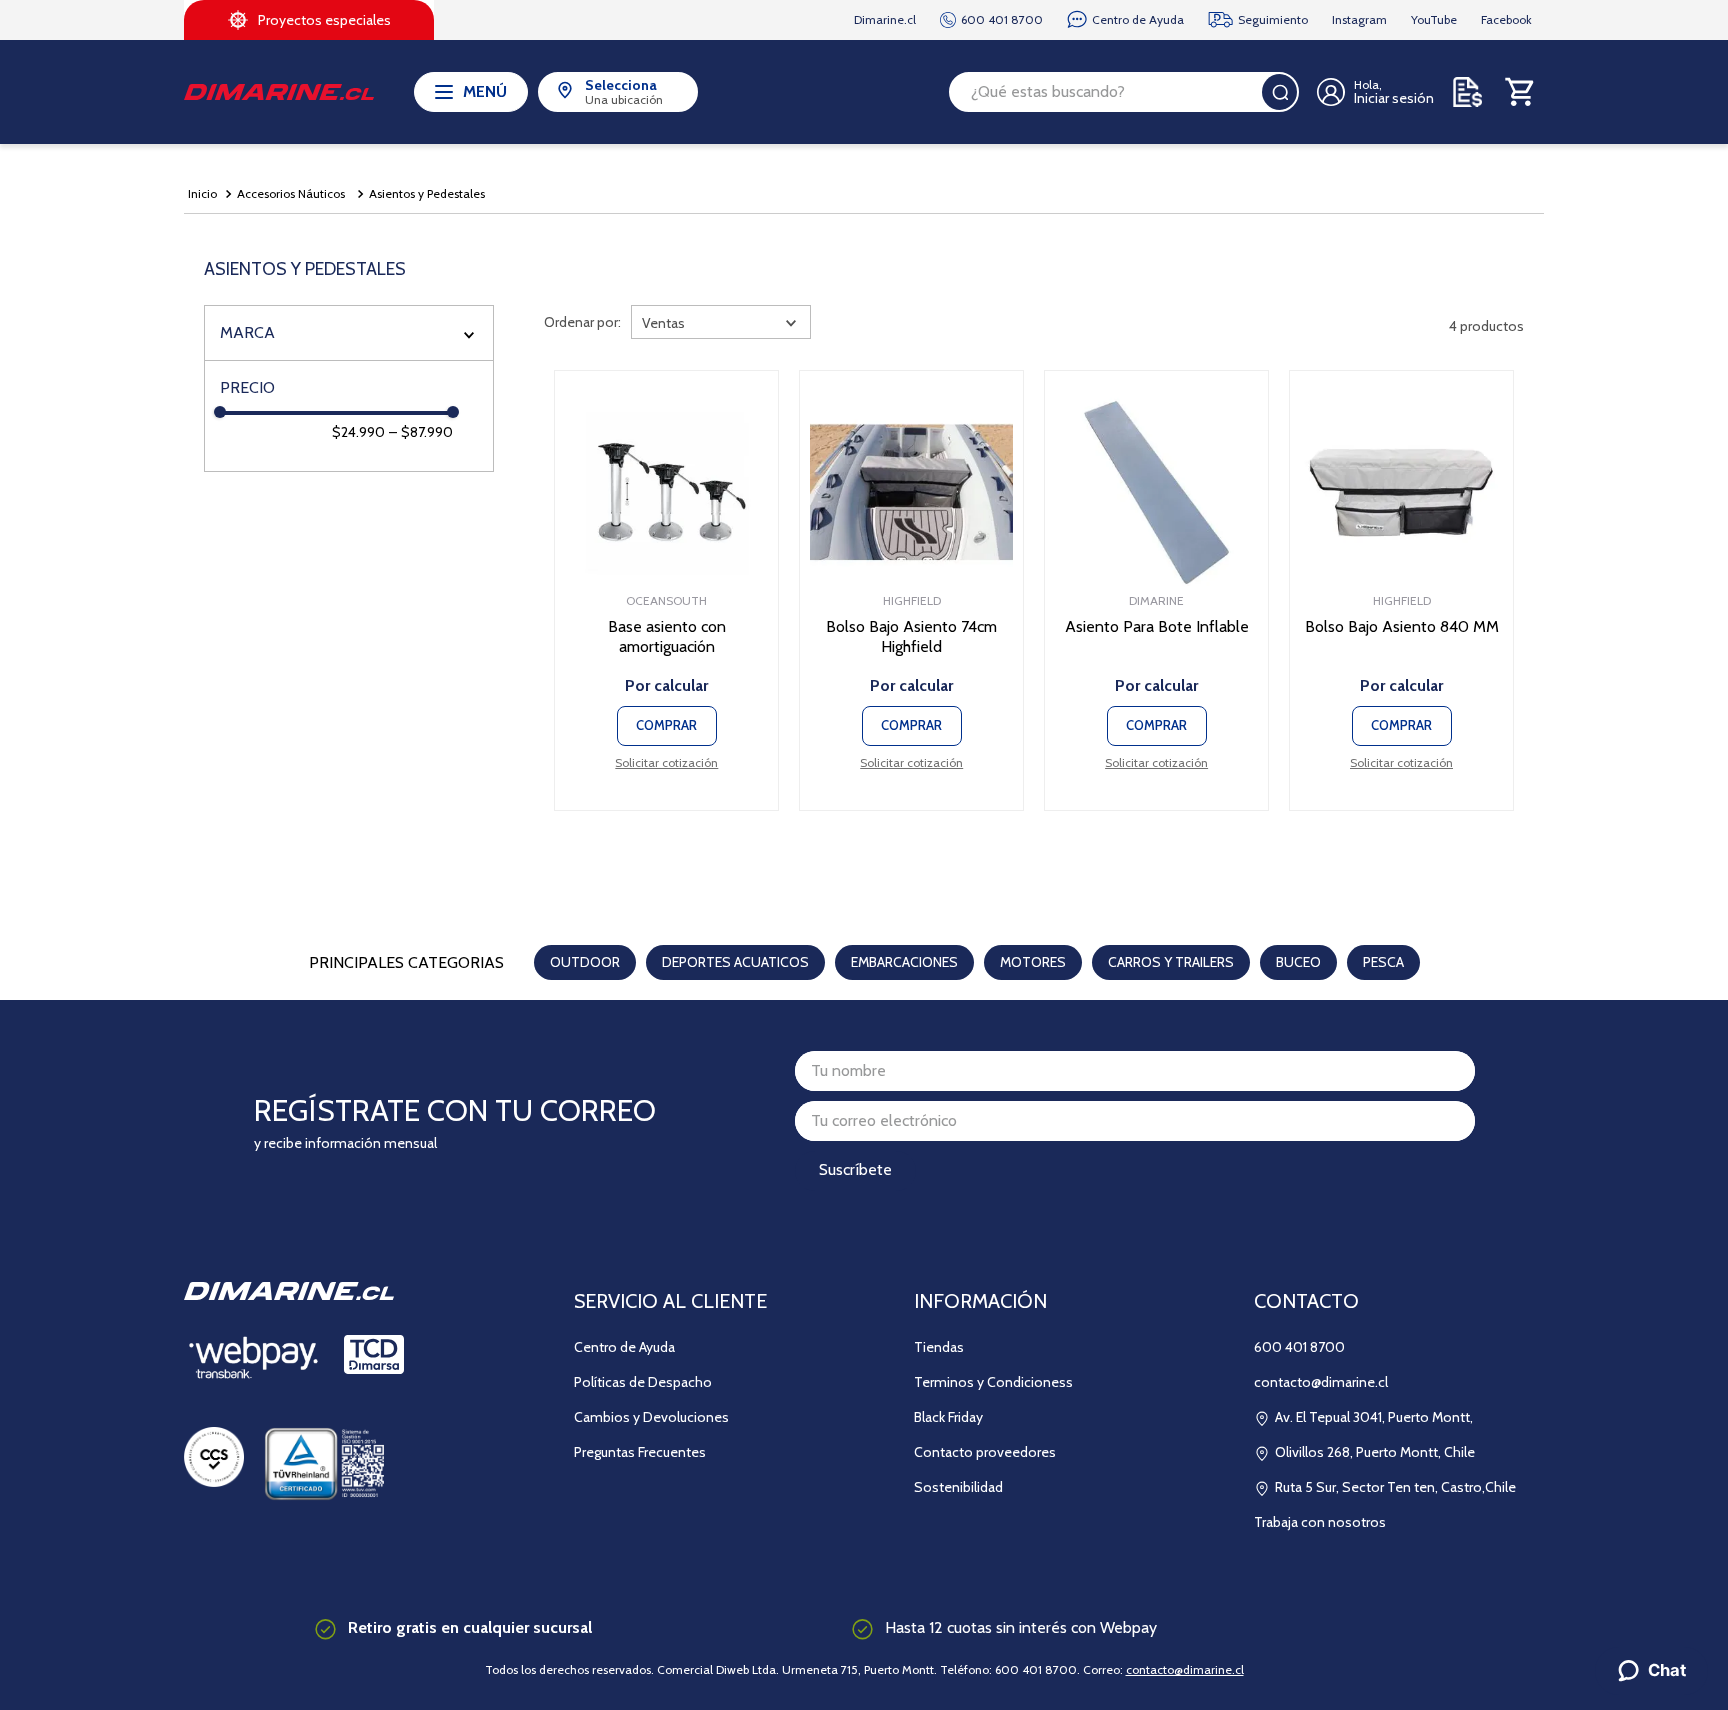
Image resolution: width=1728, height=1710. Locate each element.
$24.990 (358, 432)
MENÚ (485, 91)
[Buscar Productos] (1280, 92)
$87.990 (421, 432)
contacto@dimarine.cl (1185, 1669)
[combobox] (1124, 92)
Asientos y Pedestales (427, 193)
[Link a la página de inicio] (202, 194)
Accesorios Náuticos (291, 193)
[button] (349, 333)
